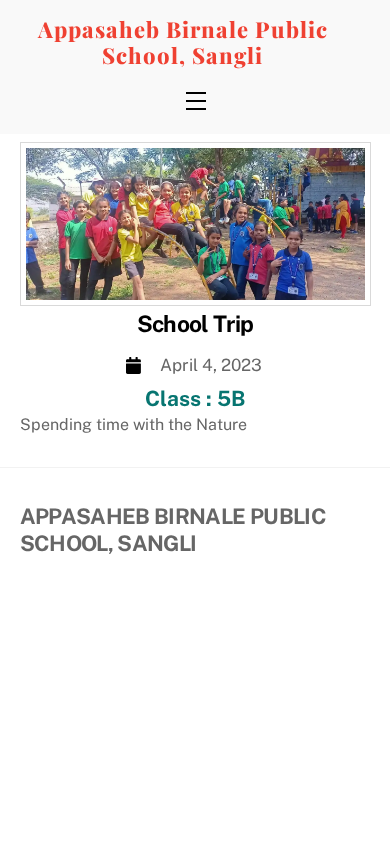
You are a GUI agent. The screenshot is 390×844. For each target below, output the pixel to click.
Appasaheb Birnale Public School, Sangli (183, 42)
